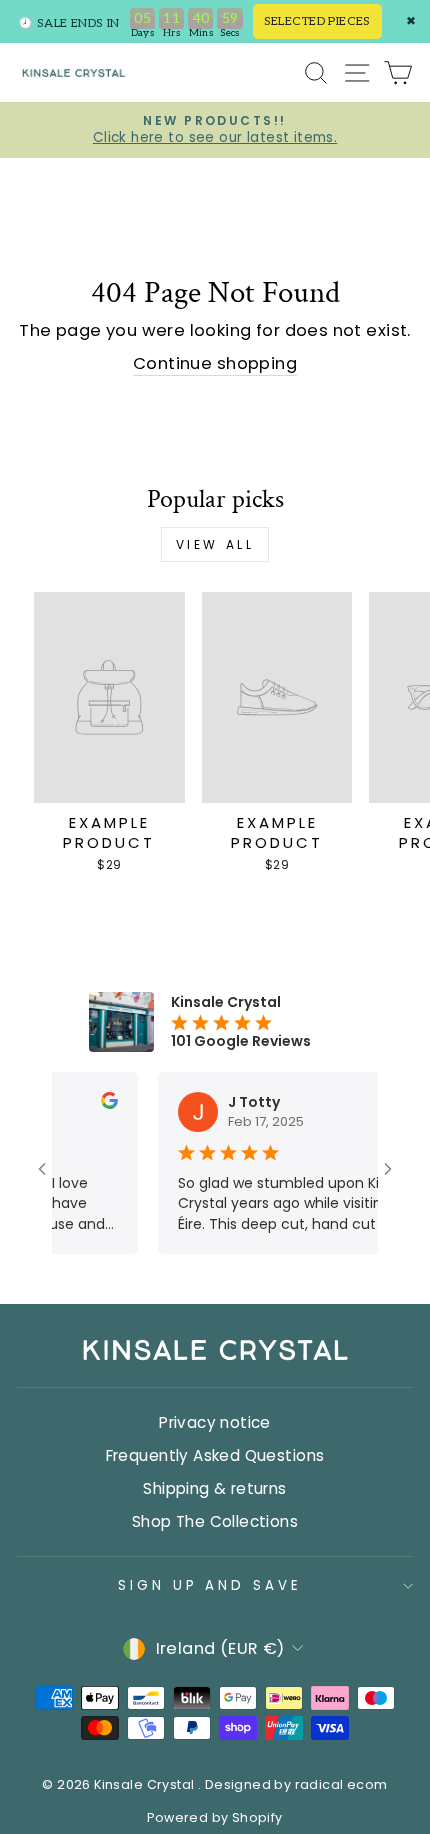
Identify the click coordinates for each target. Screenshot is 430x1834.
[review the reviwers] (97, 1104)
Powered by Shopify (214, 1817)
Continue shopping (215, 363)
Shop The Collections (215, 1521)
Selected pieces (317, 21)
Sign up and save (210, 1585)
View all (215, 544)
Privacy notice (215, 1422)
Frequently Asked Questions (215, 1455)
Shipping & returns (214, 1488)
